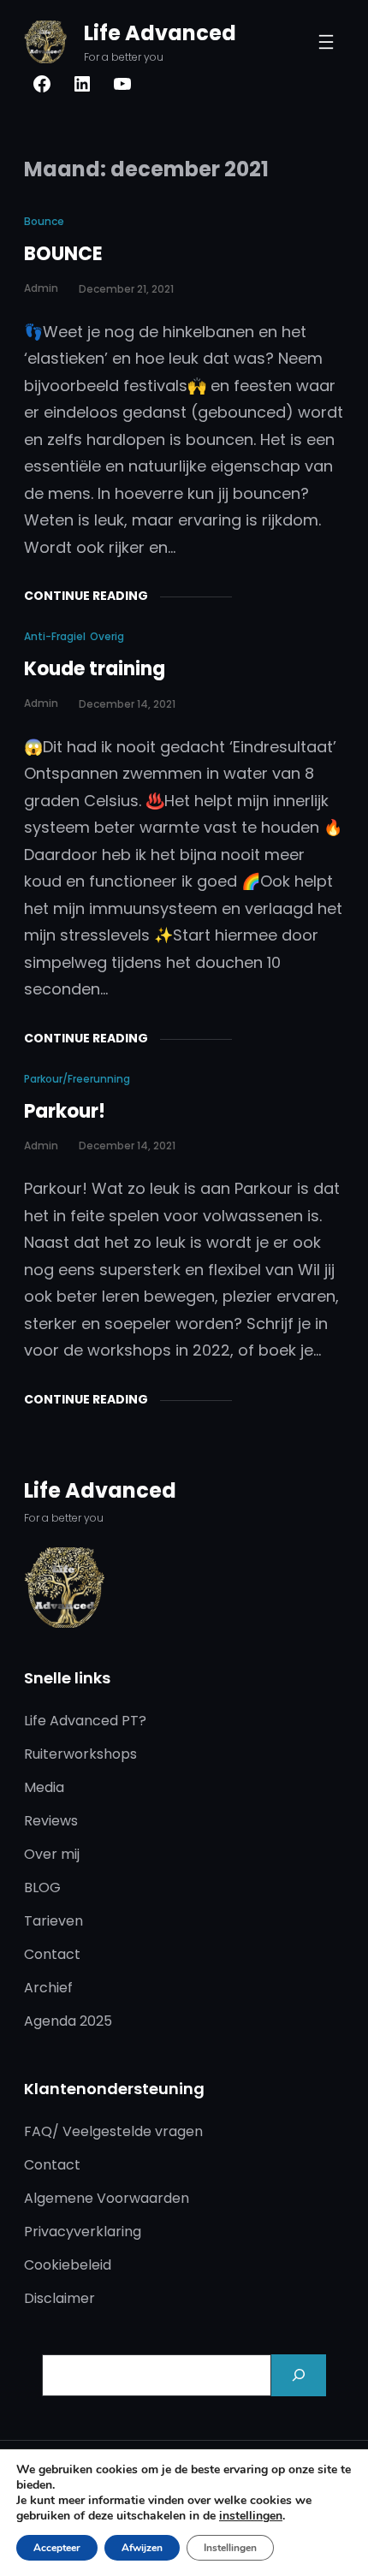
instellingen (251, 2516)
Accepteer (57, 2548)
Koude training (95, 669)
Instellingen (230, 2548)
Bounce (44, 221)
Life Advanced (160, 33)
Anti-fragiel (55, 636)
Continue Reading (86, 596)
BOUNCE (63, 254)
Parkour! (65, 1111)
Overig (107, 636)
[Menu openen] (326, 42)
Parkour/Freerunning (77, 1079)
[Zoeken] (299, 2375)
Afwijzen (142, 2548)
